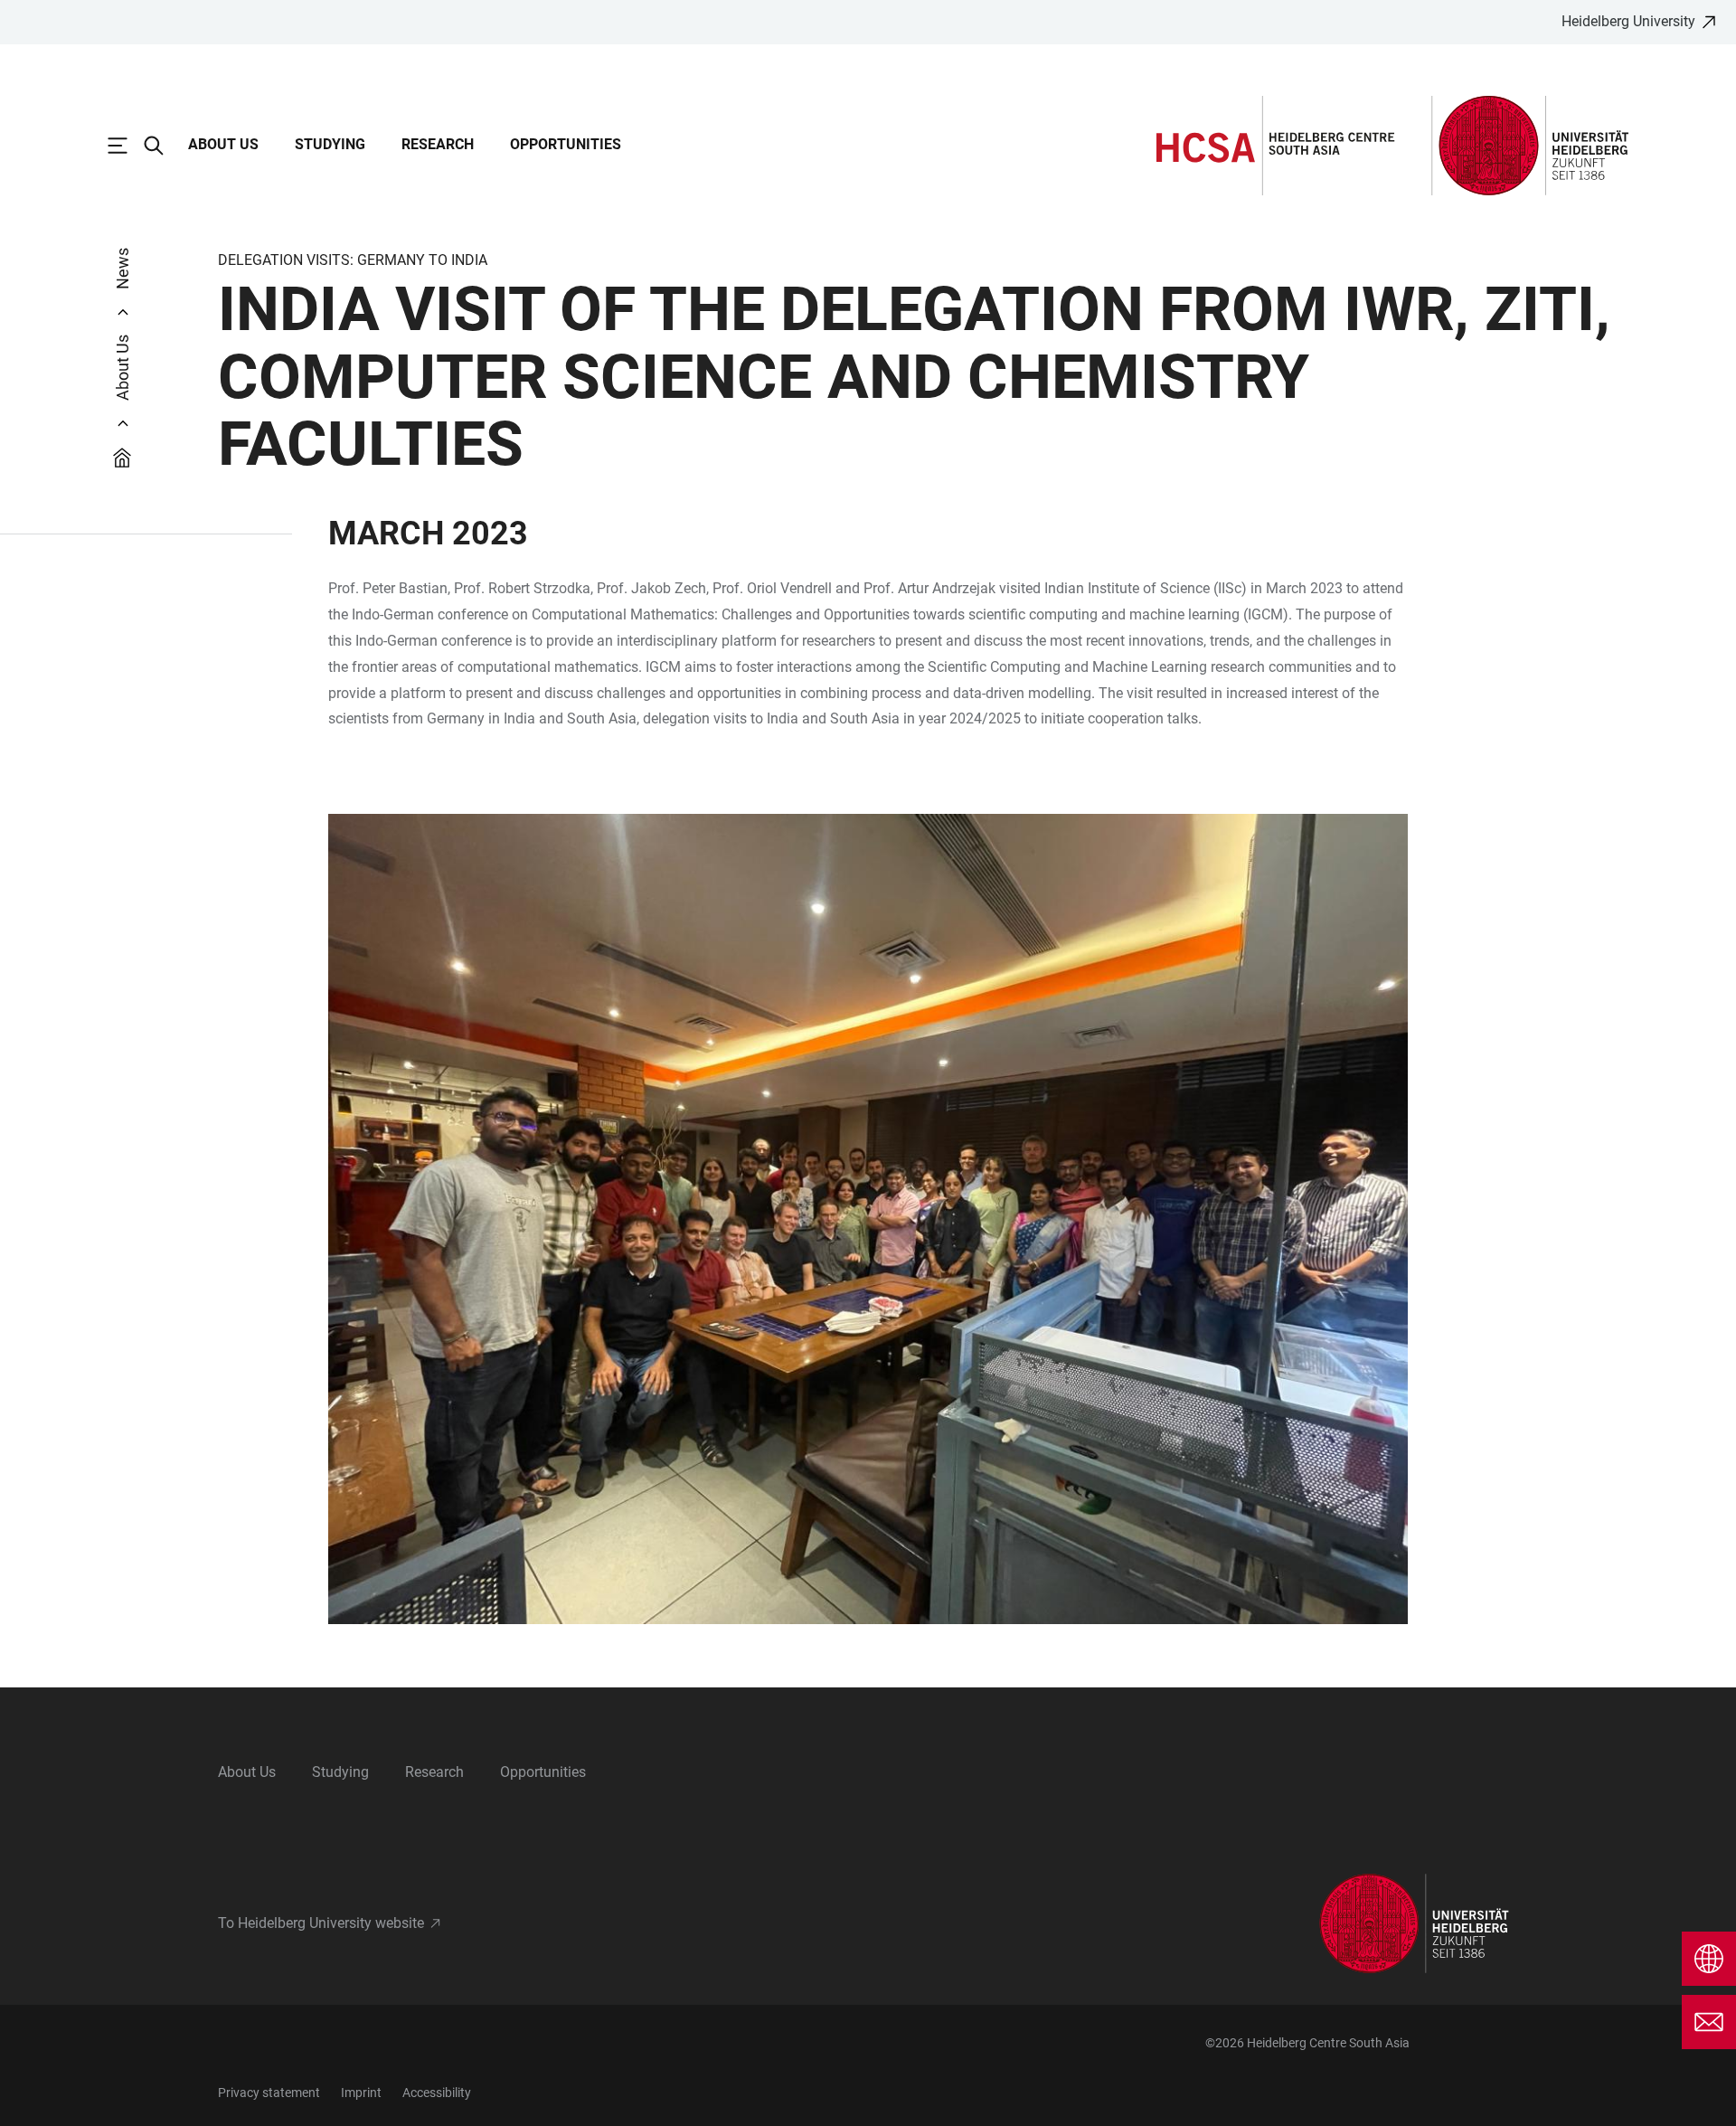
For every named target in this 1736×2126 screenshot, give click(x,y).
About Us (223, 144)
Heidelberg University (1628, 21)
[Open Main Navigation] (127, 146)
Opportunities (566, 144)
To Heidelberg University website (321, 1923)
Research (438, 144)
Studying (330, 144)
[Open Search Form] (163, 146)
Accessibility (437, 2093)
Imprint (361, 2093)
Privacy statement (269, 2093)
